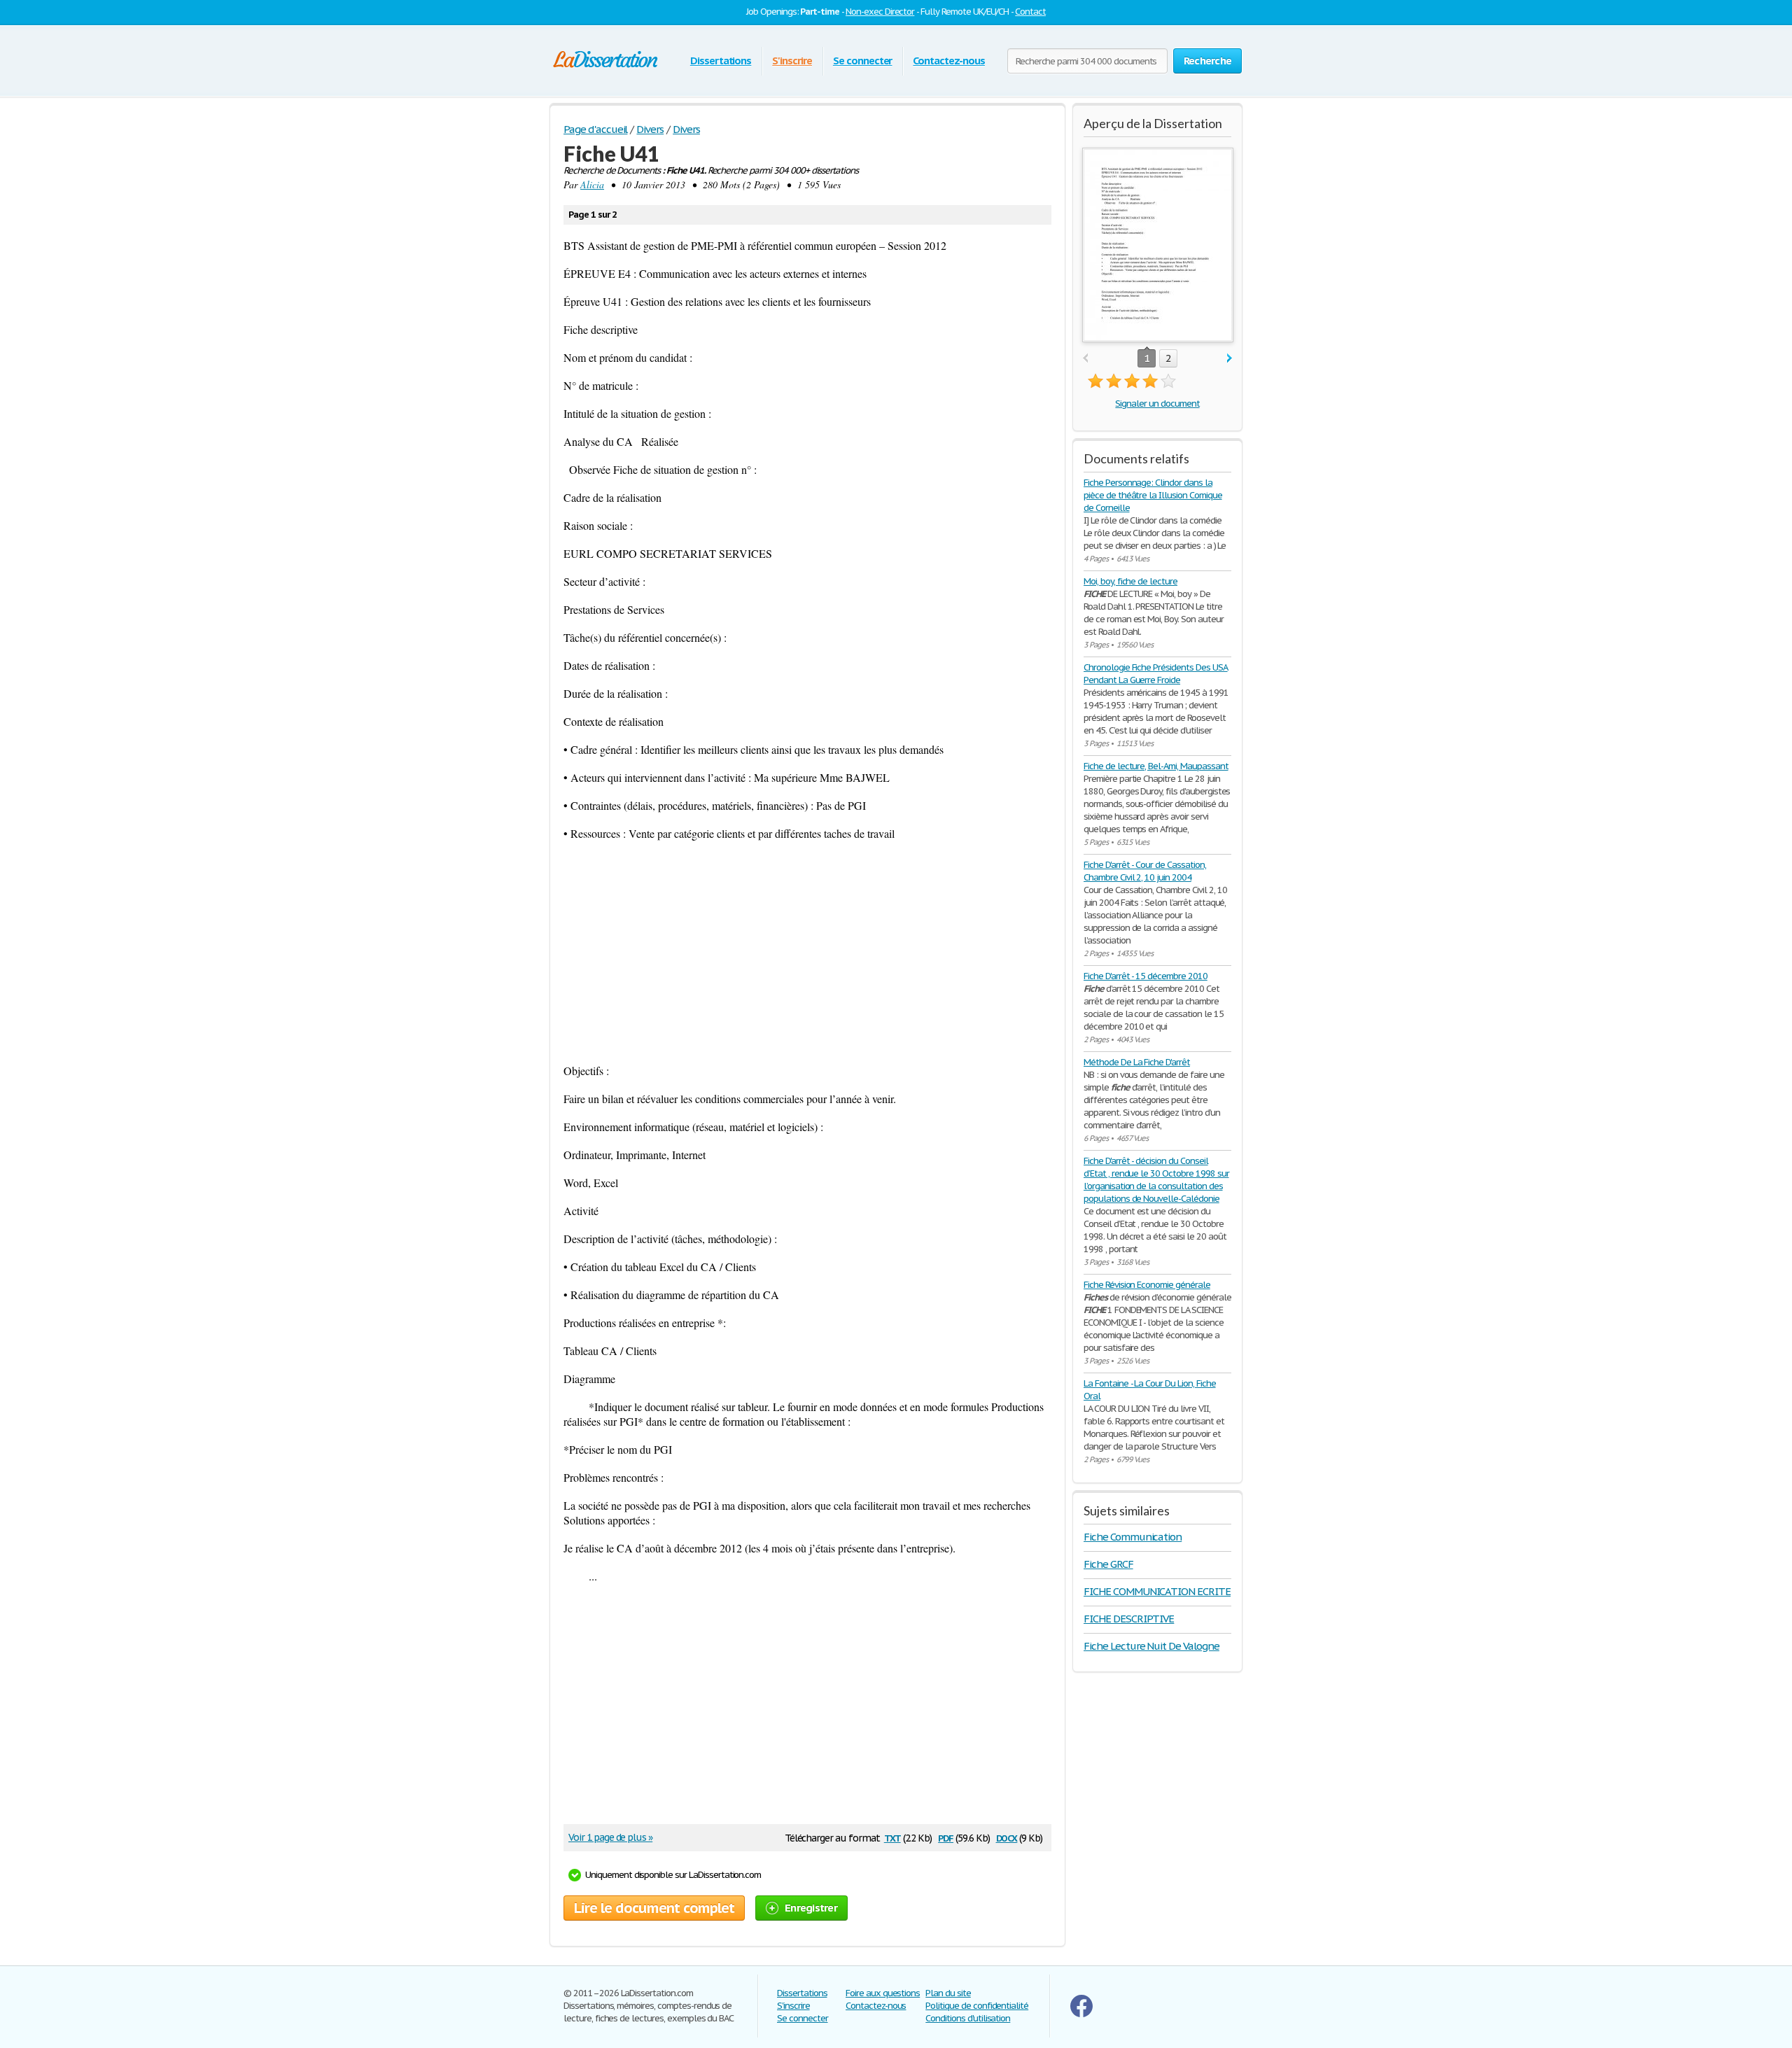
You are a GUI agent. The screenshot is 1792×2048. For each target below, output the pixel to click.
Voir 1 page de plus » (610, 1837)
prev (1085, 359)
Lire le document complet (654, 1908)
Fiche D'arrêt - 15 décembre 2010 (1146, 976)
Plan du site (948, 1993)
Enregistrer (811, 1908)
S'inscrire (792, 61)
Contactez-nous (948, 61)
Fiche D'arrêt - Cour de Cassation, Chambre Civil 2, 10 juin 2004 (1145, 871)
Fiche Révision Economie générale (1147, 1285)
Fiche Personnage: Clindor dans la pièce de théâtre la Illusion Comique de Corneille (1153, 495)
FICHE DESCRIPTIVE (1129, 1619)
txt (892, 1837)
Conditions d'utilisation (968, 2018)
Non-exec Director (880, 12)
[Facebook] (1081, 2014)
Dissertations (721, 61)
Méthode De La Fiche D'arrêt (1137, 1062)
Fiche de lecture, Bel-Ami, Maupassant (1156, 766)
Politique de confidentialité (977, 2006)
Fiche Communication (1133, 1537)
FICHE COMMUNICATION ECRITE (1157, 1591)
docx (1007, 1837)
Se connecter (863, 61)
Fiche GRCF (1108, 1564)
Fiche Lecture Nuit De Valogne (1151, 1646)
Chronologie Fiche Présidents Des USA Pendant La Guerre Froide (1156, 674)
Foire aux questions (883, 1993)
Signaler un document (1157, 404)
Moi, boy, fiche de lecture (1130, 581)
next (1230, 359)
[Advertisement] (807, 952)
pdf (946, 1837)
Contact (1030, 12)
